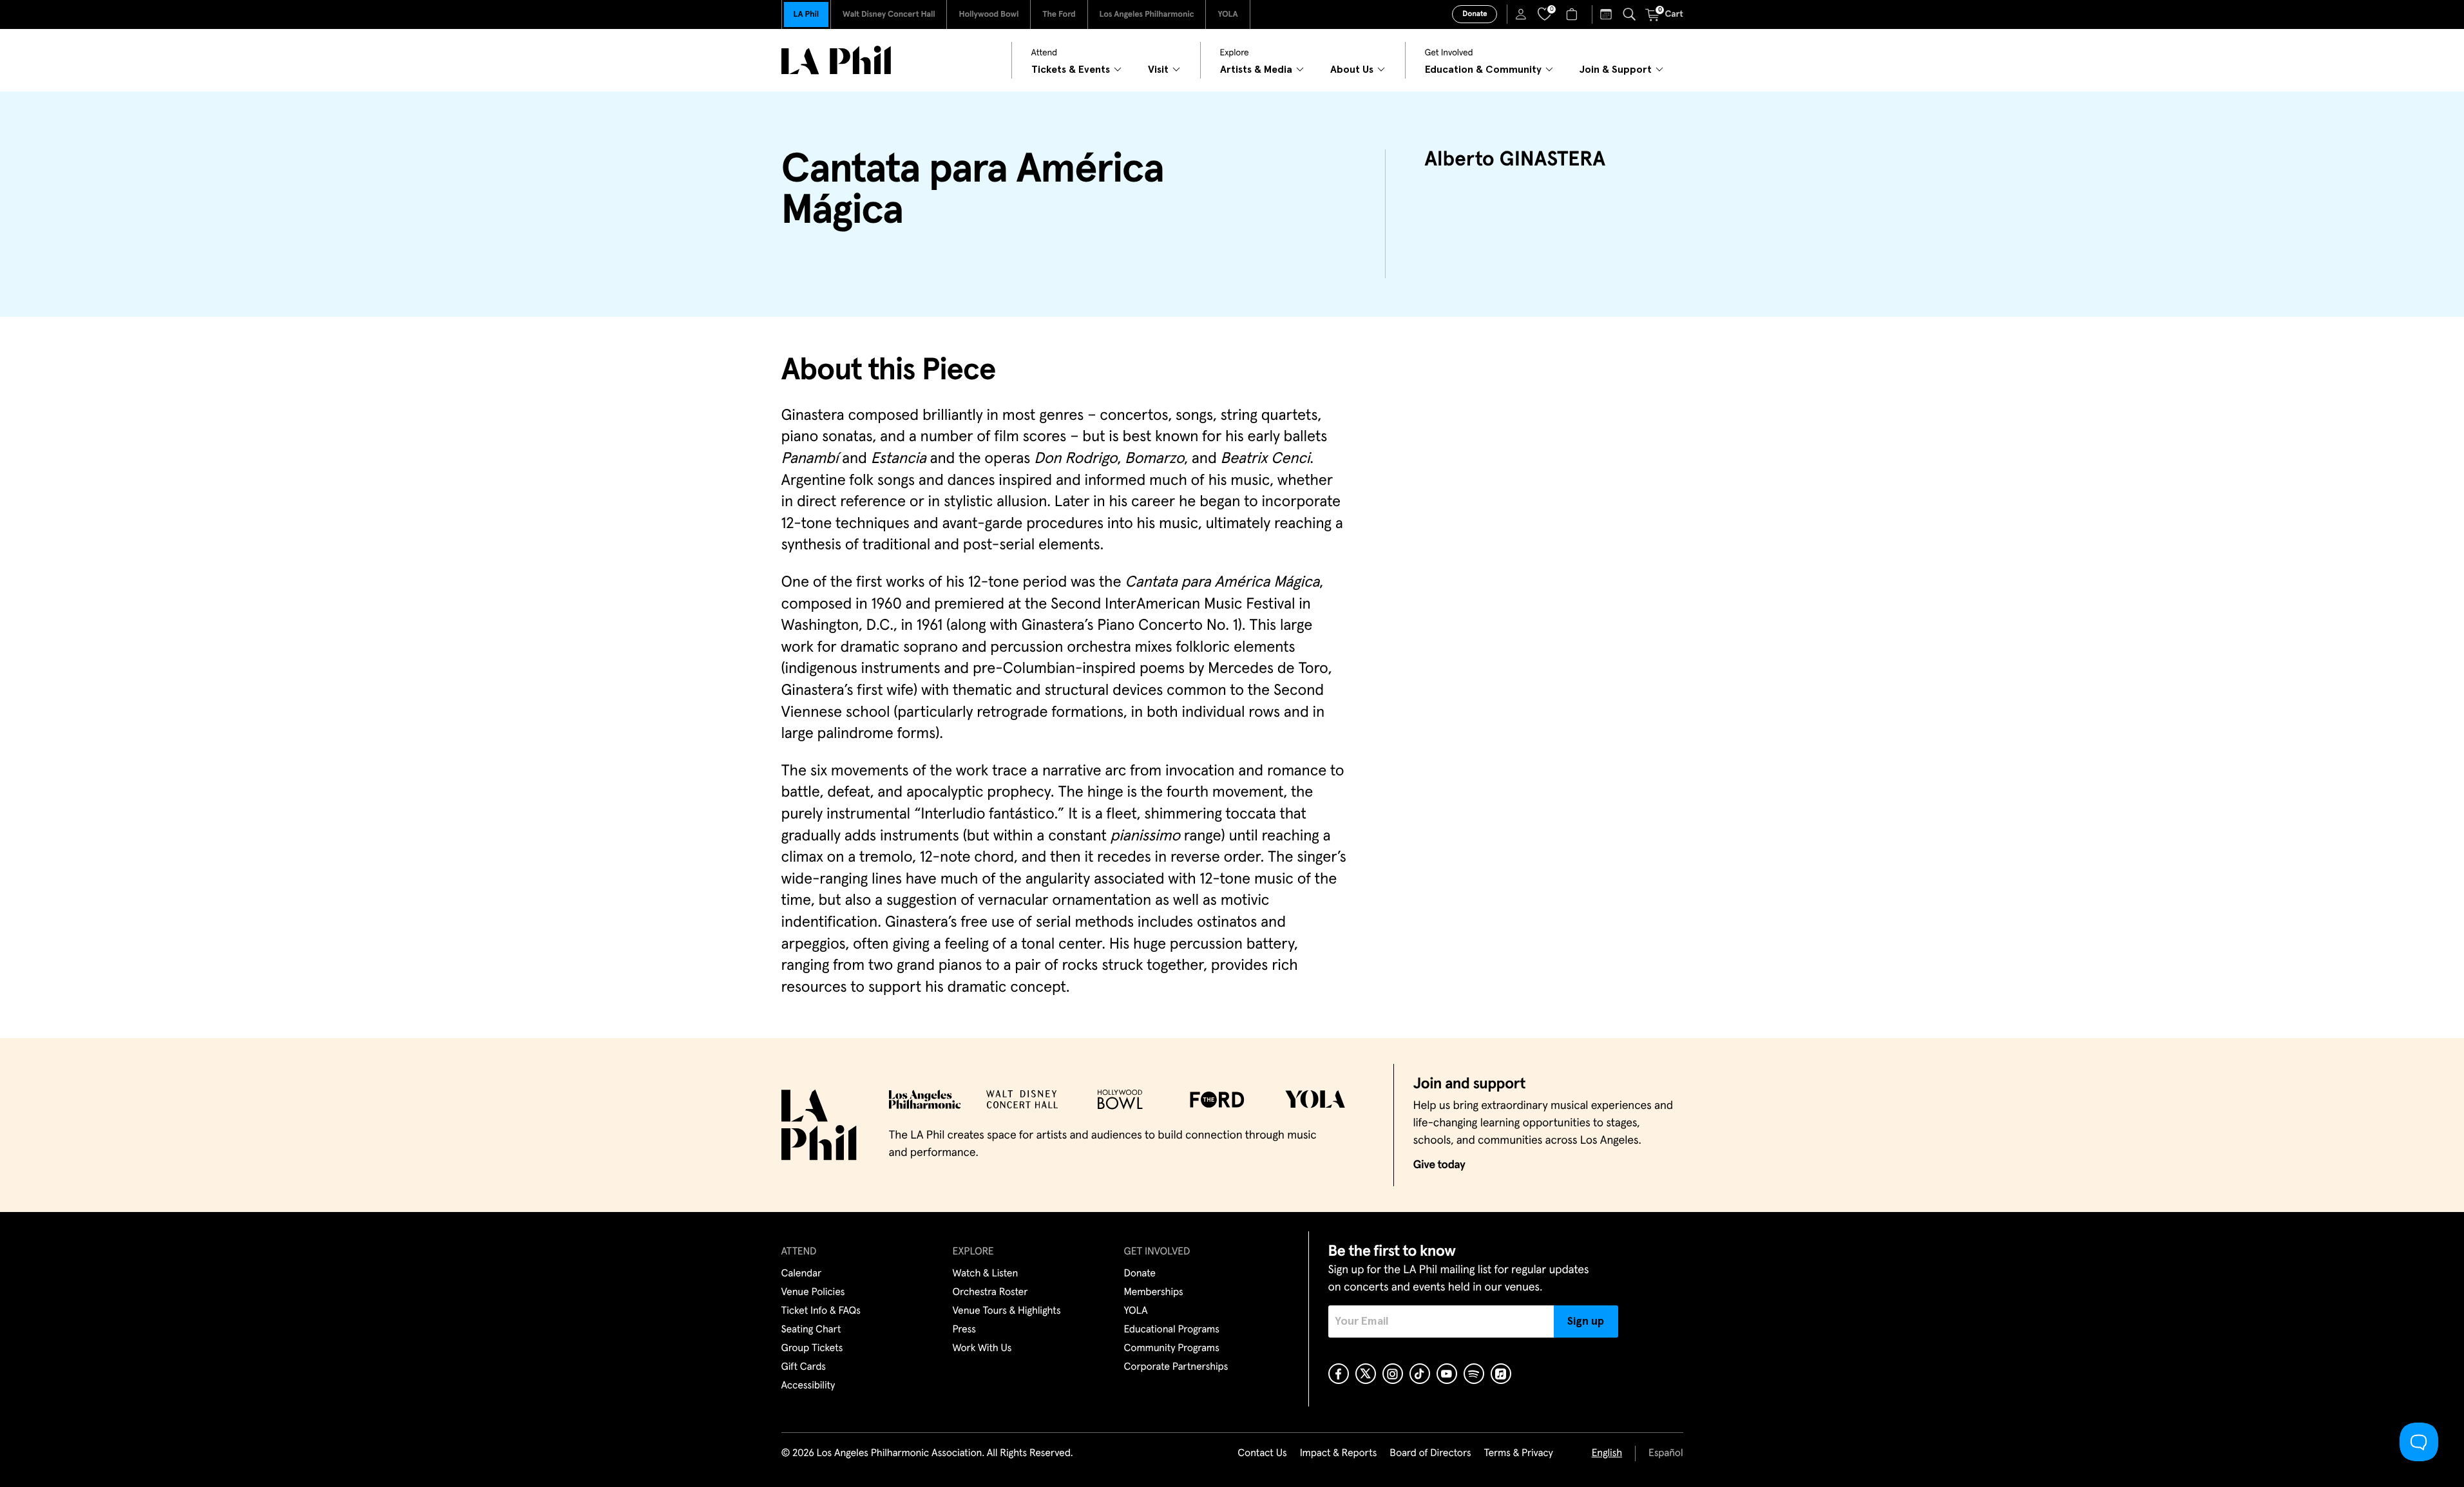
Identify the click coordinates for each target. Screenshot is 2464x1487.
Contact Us (1262, 1454)
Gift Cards (804, 1367)
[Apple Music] (1501, 1374)
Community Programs (1172, 1349)
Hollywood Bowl (988, 14)
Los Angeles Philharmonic (1147, 14)
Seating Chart (811, 1330)
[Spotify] (1474, 1374)
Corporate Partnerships (1176, 1367)
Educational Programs (1172, 1330)
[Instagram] (1393, 1374)
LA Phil (806, 14)
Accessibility (808, 1386)
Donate (1475, 14)
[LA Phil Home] (836, 60)
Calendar (802, 1274)
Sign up (1586, 1321)
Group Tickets (812, 1349)
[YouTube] (1447, 1374)
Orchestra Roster (990, 1293)
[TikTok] (1420, 1374)
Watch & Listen (986, 1274)
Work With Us (982, 1349)
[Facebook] (1339, 1374)
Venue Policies (813, 1293)
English (1607, 1454)
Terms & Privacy (1518, 1454)
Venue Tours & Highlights (1007, 1311)
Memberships (1154, 1293)
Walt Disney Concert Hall (889, 14)
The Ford (1059, 14)
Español (1666, 1454)
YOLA (1227, 14)
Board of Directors (1430, 1454)
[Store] (1573, 14)
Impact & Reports (1339, 1454)
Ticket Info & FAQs (821, 1311)
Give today (1439, 1165)
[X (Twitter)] (1366, 1374)
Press (964, 1330)
